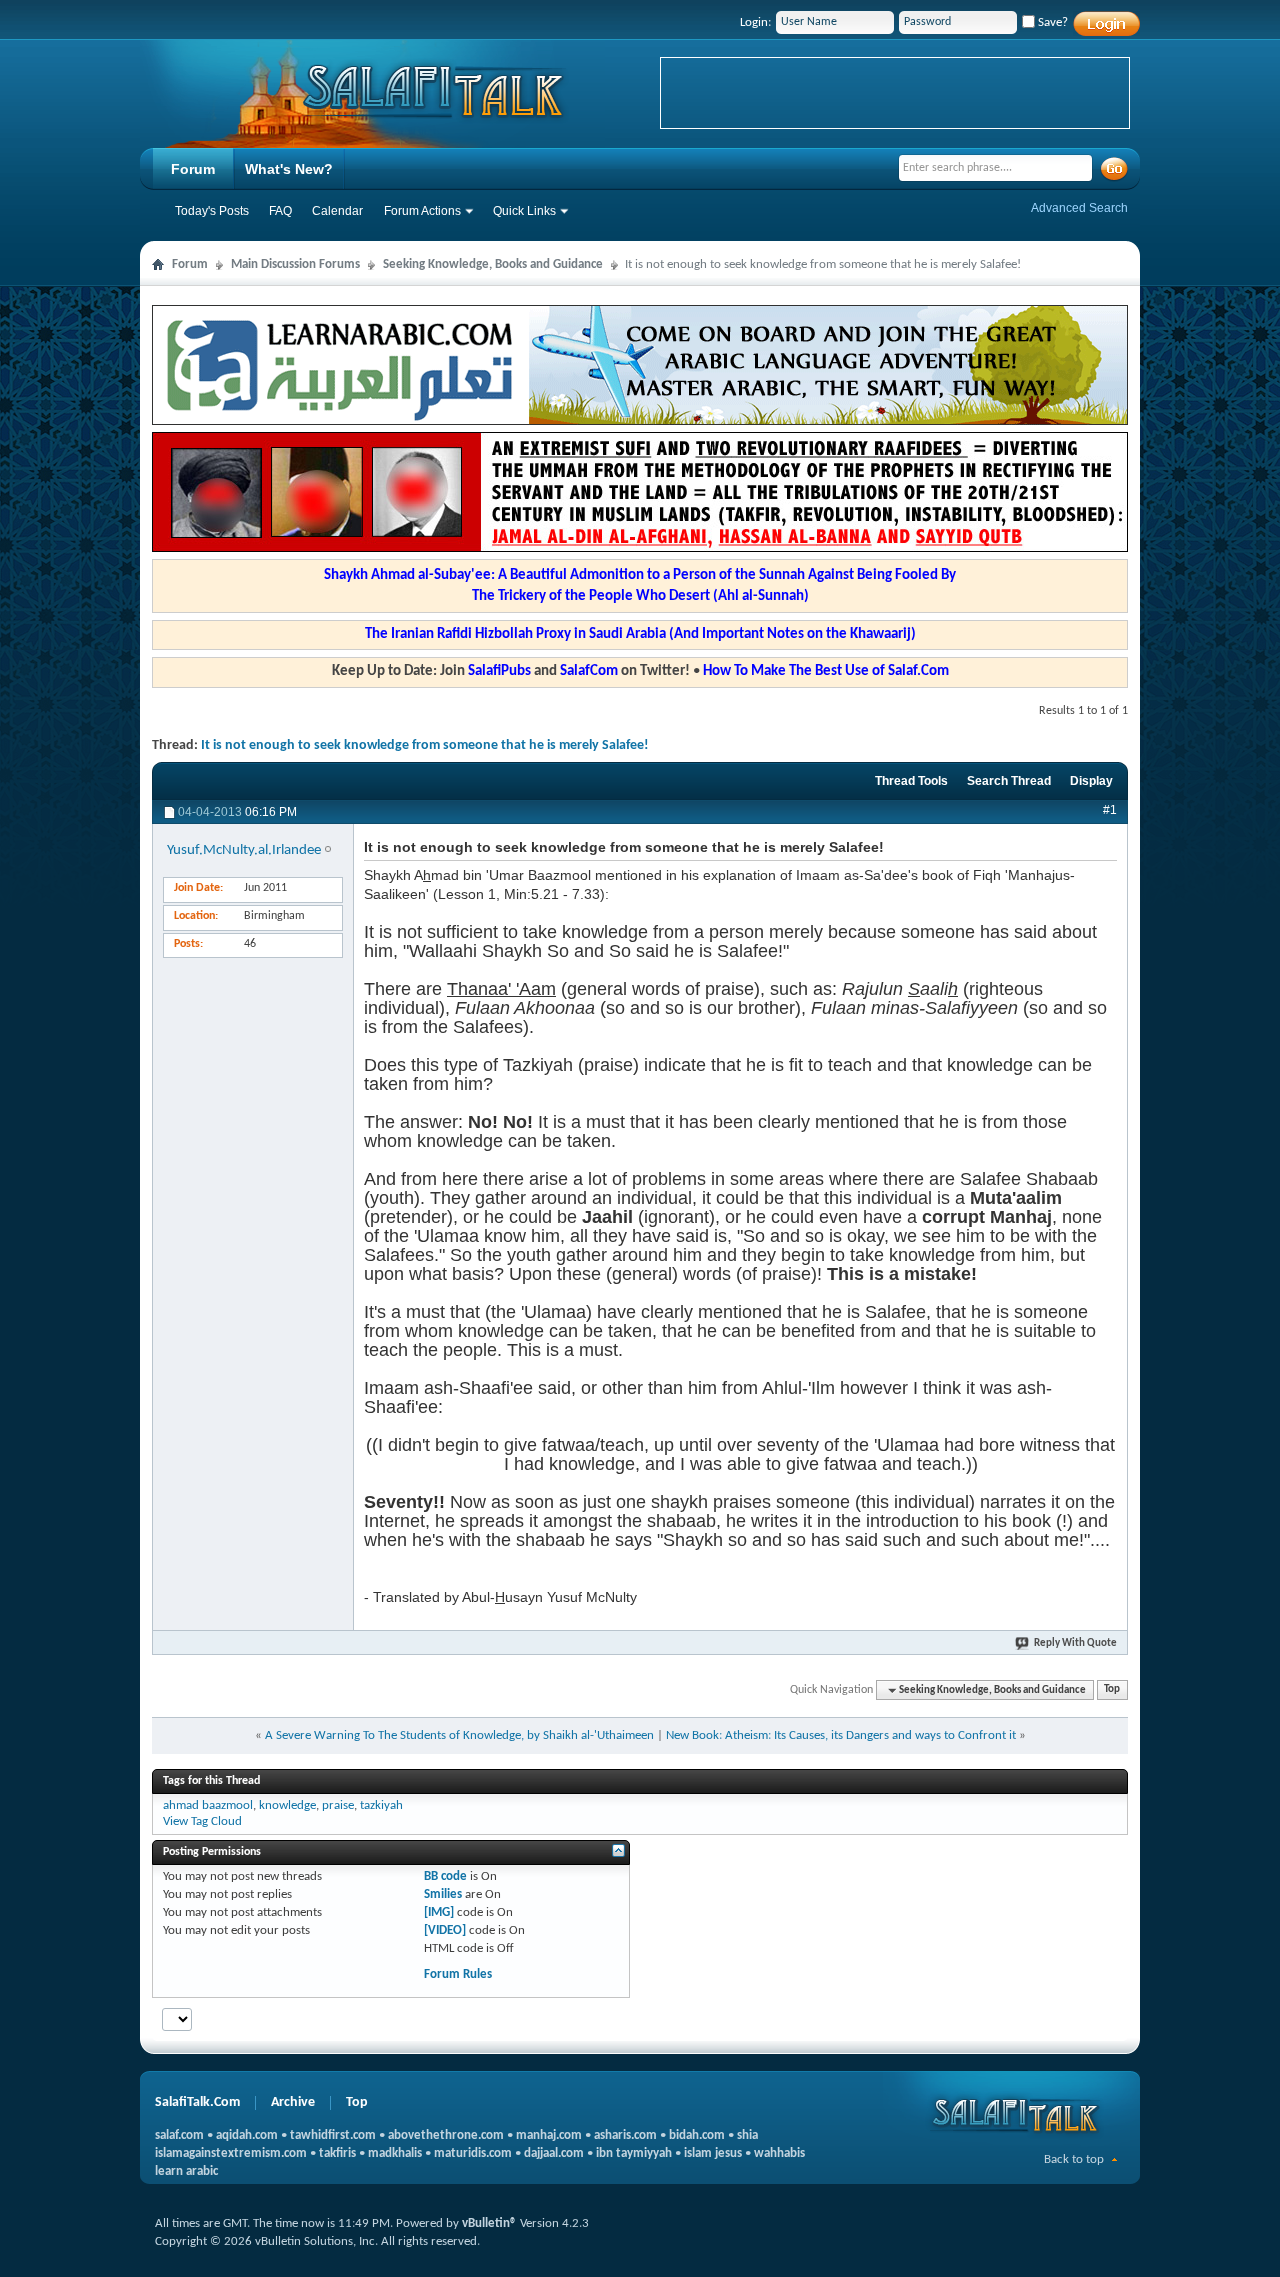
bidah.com (697, 2135)
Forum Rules (458, 1974)
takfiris (337, 2153)
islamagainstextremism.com (231, 2153)
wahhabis (779, 2153)
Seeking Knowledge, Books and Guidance (493, 264)
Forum (193, 169)
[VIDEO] (445, 1930)
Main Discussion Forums (295, 264)
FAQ (280, 211)
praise (338, 1805)
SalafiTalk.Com (197, 2102)
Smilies (443, 1894)
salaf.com (179, 2135)
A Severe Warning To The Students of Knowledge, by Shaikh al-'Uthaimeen (459, 1735)
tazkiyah (381, 1805)
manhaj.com (549, 2135)
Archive (293, 2102)
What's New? (289, 169)
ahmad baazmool (208, 1805)
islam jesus (713, 2153)
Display (1091, 781)
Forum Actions (422, 211)
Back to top (1074, 2159)
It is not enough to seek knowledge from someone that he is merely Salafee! (425, 745)
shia (747, 2135)
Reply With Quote (1075, 1643)
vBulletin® (489, 2223)
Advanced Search (1079, 208)
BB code (445, 1876)
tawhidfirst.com (333, 2135)
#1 (1110, 810)
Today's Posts (212, 211)
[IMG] (439, 1912)
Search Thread (1009, 781)
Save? (1051, 22)
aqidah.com (247, 2135)
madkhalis (395, 2153)
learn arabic (186, 2171)
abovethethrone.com (446, 2135)
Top (1112, 1690)
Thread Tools (911, 781)
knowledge (287, 1805)
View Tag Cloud (202, 1821)
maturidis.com (473, 2153)
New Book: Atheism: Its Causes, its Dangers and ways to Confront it (841, 1735)
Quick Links (524, 211)
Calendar (337, 211)
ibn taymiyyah (634, 2153)
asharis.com (625, 2135)
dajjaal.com (554, 2153)
